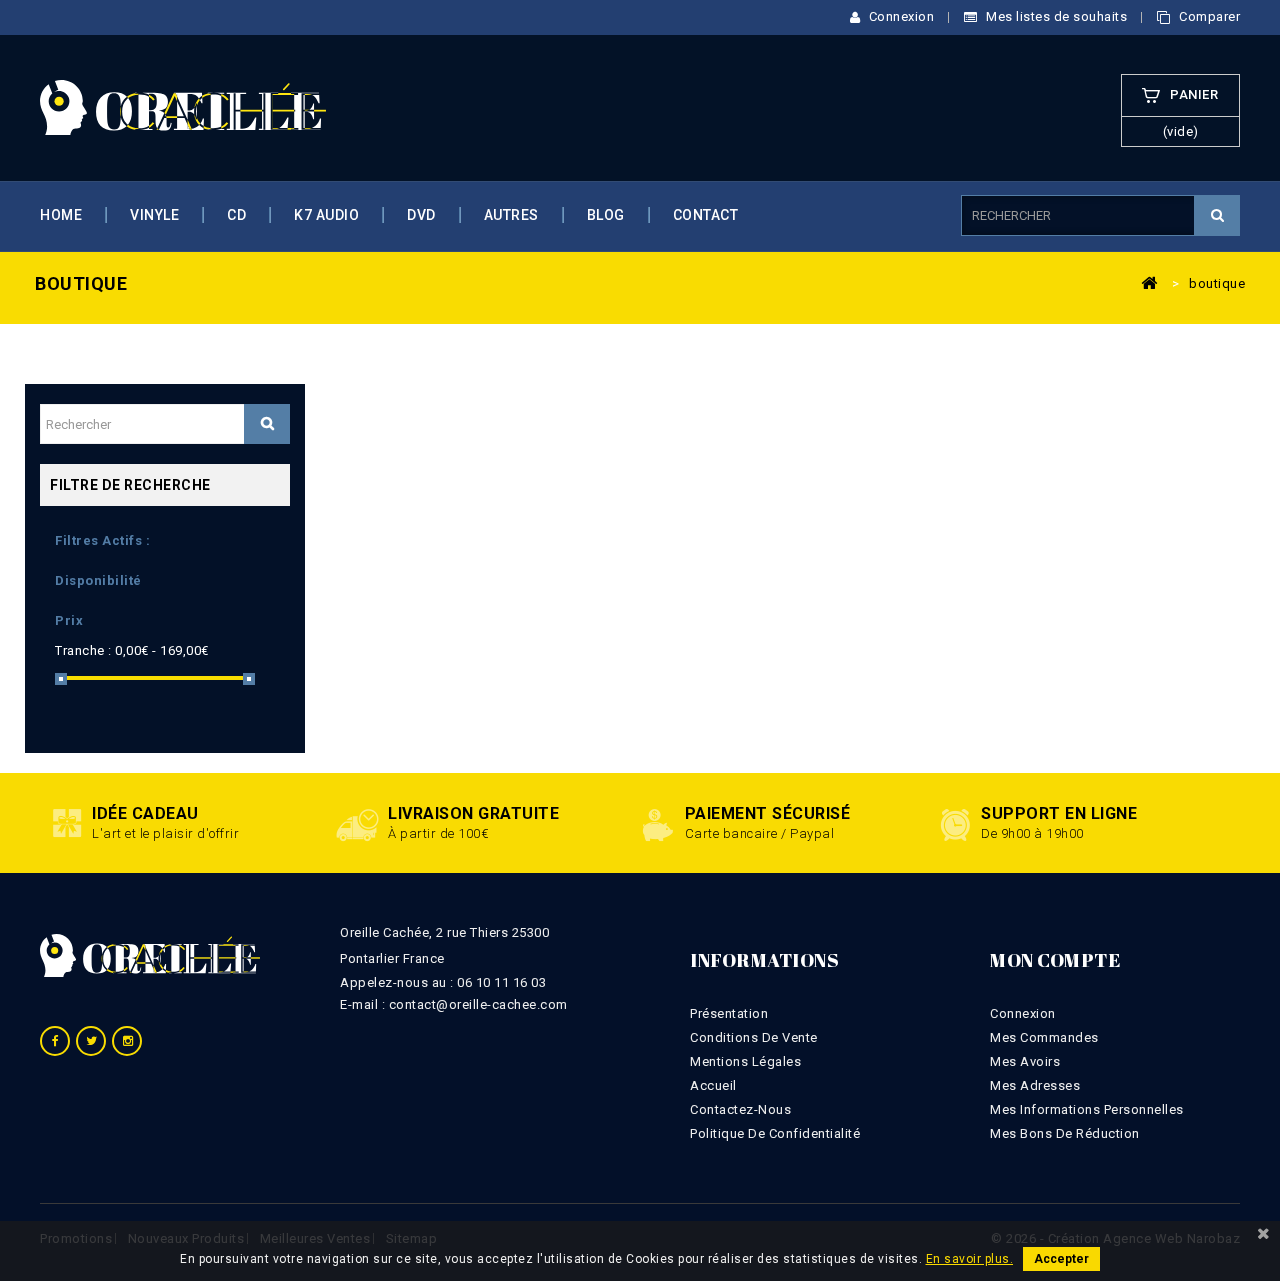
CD (236, 215)
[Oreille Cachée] (183, 106)
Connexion (899, 16)
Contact (706, 215)
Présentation (729, 1013)
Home (61, 215)
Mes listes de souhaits (1055, 16)
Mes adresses (1035, 1085)
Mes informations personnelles (1087, 1109)
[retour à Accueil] (1149, 282)
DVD (421, 215)
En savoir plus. (970, 1259)
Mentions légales (745, 1061)
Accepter (1061, 1259)
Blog (606, 215)
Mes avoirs (1025, 1061)
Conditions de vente (754, 1037)
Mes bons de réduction (1065, 1133)
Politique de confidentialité (775, 1133)
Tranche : (83, 650)
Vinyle (154, 215)
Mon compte (1055, 960)
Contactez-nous (740, 1109)
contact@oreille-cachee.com (478, 1004)
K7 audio (326, 215)
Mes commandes (1044, 1037)
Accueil (713, 1085)
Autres (511, 215)
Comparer (1208, 16)
